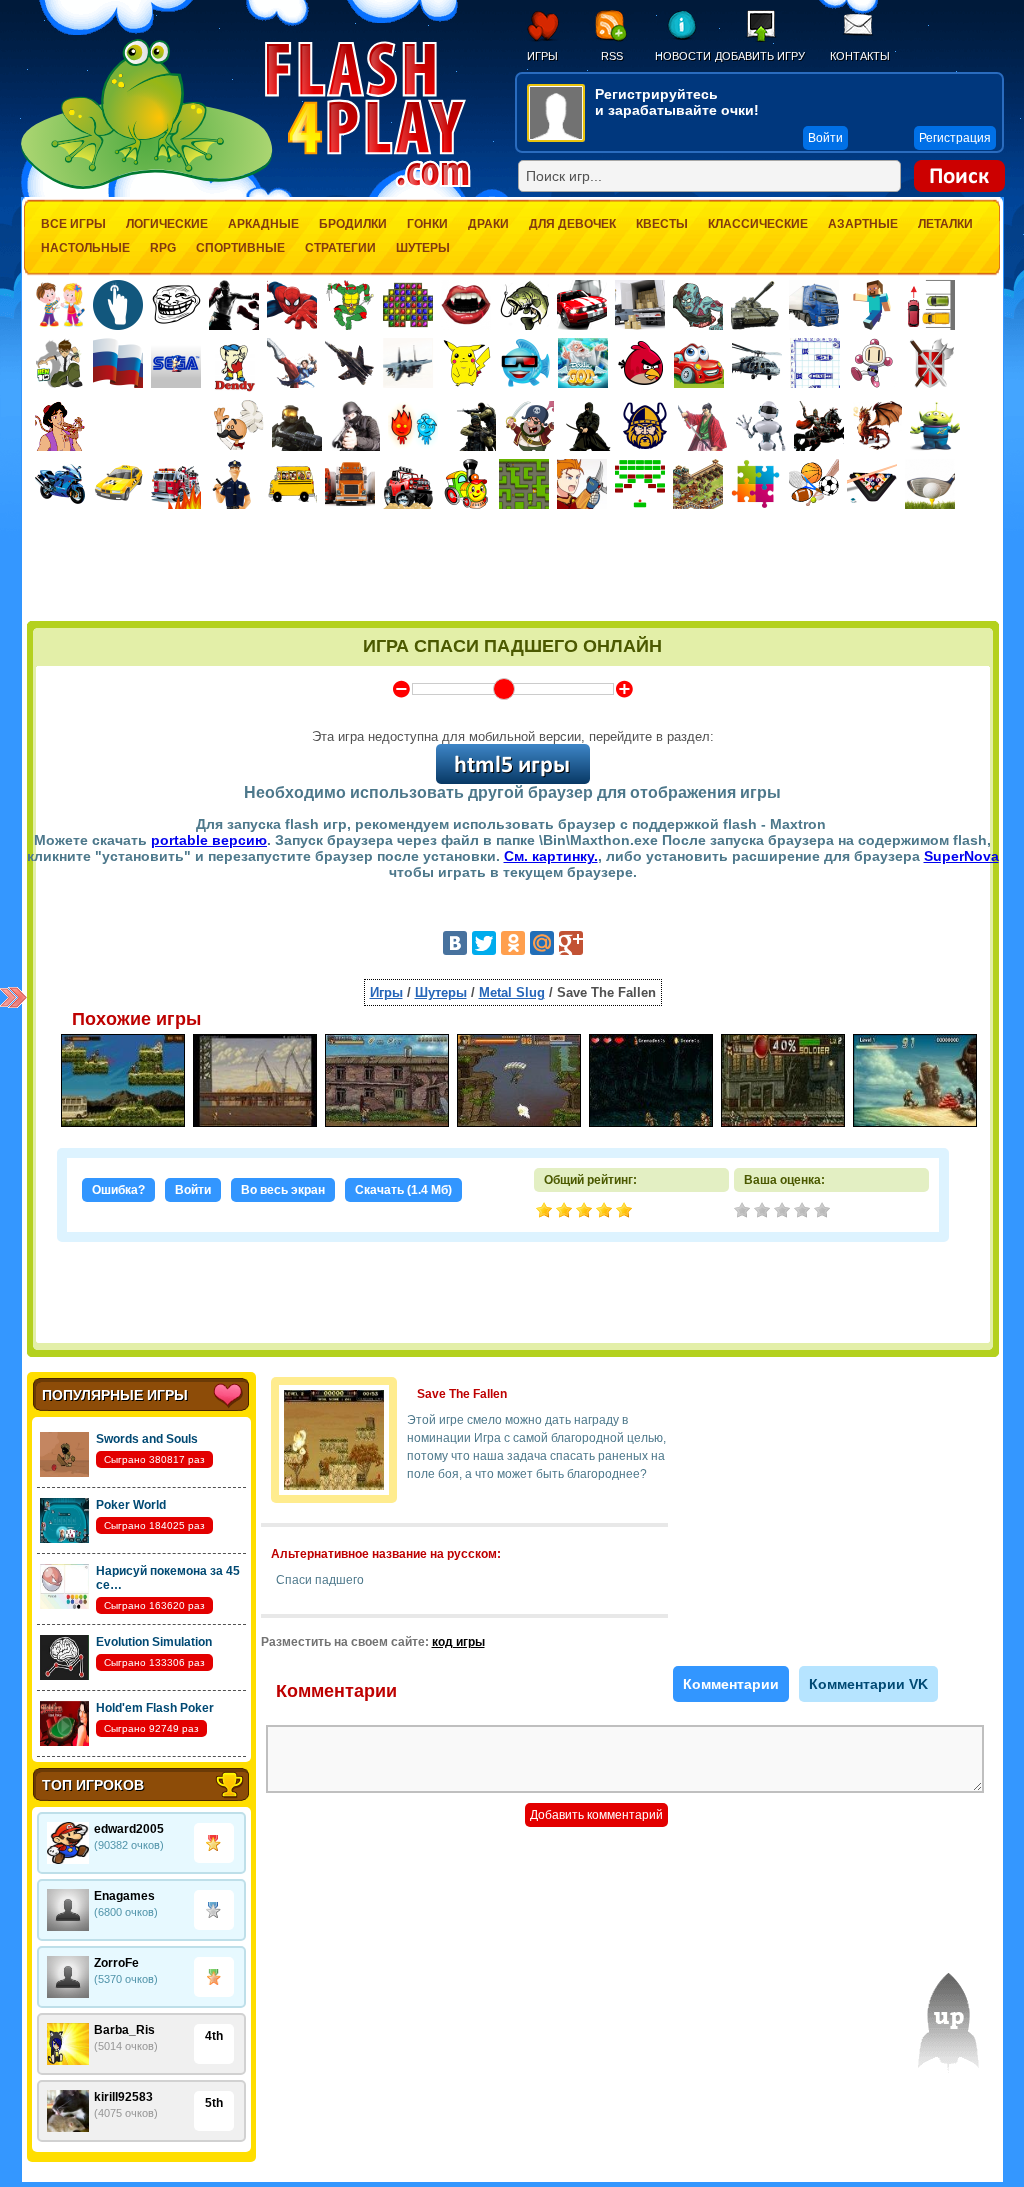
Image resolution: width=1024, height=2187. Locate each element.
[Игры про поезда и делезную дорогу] (466, 484)
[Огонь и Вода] (413, 426)
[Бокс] (234, 305)
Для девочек (572, 224)
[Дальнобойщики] (350, 484)
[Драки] (292, 363)
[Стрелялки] (297, 426)
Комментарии (731, 1684)
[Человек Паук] (292, 305)
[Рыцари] (819, 426)
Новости (682, 56)
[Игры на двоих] (60, 305)
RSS (612, 56)
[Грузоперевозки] (640, 305)
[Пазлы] (756, 484)
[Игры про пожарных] (176, 484)
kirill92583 (123, 2097)
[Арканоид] (640, 484)
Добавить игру (760, 56)
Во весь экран (283, 1190)
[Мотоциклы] (60, 484)
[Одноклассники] (513, 943)
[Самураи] (703, 426)
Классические (758, 224)
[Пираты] (529, 426)
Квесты (662, 224)
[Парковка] (930, 304)
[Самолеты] (408, 363)
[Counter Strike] (471, 426)
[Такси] (118, 484)
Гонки (427, 224)
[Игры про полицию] (234, 484)
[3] (784, 1212)
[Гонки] (582, 305)
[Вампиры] (466, 305)
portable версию (209, 840)
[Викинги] (645, 426)
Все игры (73, 224)
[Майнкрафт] (872, 305)
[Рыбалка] (524, 305)
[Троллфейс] (176, 305)
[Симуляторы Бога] (583, 363)
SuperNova (961, 856)
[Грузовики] (814, 305)
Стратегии (340, 248)
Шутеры (423, 248)
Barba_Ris (124, 2030)
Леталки (945, 224)
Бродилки (353, 224)
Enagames (124, 1896)
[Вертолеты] (757, 363)
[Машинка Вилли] (699, 363)
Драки (488, 224)
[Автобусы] (292, 484)
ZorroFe (116, 1963)
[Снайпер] (355, 426)
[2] (764, 1212)
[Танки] (756, 305)
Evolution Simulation (154, 1642)
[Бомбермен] (873, 363)
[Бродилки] (524, 484)
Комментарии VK (868, 1684)
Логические (167, 224)
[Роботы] (761, 426)
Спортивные (240, 248)
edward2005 (129, 1829)
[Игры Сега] (176, 366)
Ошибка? (118, 1190)
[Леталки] (350, 363)
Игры (542, 56)
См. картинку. (551, 856)
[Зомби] (698, 305)
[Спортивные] (814, 484)
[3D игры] (525, 363)
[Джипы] (408, 484)
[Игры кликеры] (118, 305)
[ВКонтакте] (455, 943)
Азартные (863, 224)
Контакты (860, 56)
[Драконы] (877, 426)
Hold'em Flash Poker (155, 1708)
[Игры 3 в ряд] (408, 305)
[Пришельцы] (935, 426)
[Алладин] (60, 426)
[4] (804, 1212)
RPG (163, 248)
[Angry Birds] (641, 363)
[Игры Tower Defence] (698, 484)
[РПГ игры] (582, 484)
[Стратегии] (931, 363)
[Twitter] (484, 943)
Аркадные (263, 224)
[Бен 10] (60, 363)
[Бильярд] (872, 484)
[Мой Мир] (542, 943)
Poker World (131, 1505)
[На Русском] (118, 363)
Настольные (85, 248)
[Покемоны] (467, 363)
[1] (744, 1212)
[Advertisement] (513, 567)
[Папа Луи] (238, 425)
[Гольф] (930, 484)
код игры (458, 1642)
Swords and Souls (147, 1439)
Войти (193, 1190)
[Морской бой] (815, 363)
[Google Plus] (571, 943)
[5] (824, 1212)
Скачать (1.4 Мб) (403, 1190)
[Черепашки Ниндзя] (350, 305)
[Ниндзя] (587, 426)
